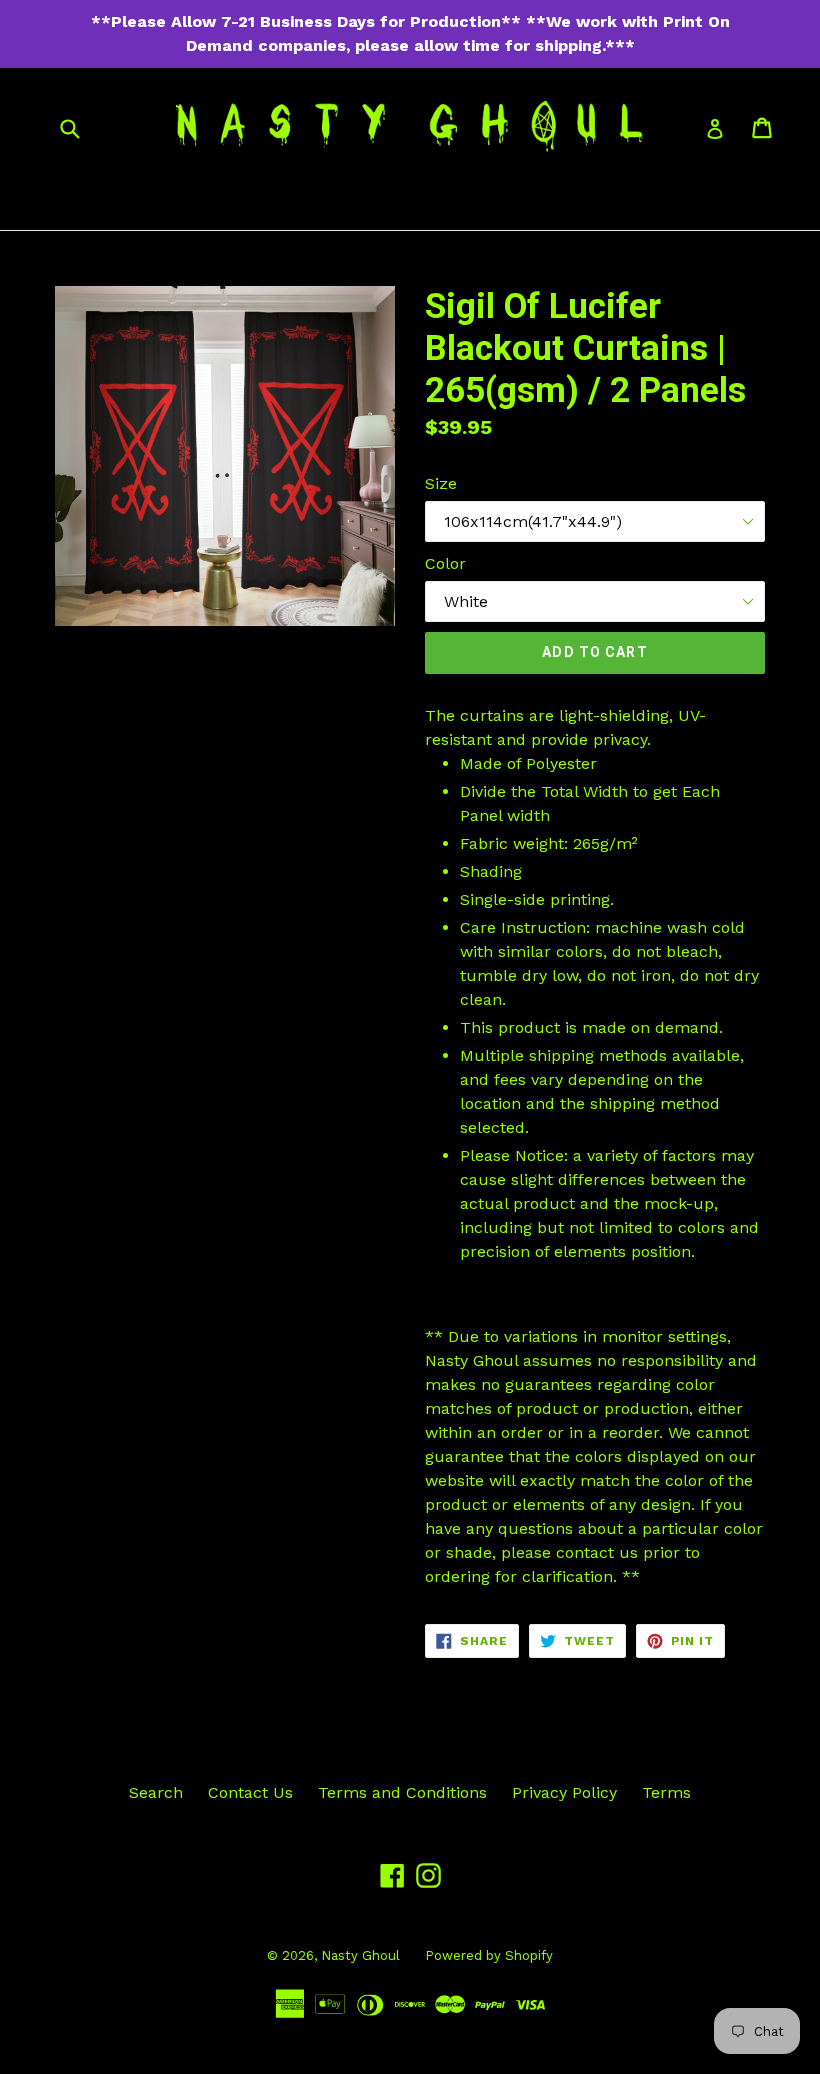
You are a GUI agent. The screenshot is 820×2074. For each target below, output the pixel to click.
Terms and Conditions (402, 1792)
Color (445, 563)
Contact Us (250, 1792)
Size (441, 483)
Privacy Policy (564, 1792)
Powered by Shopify (489, 1955)
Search (156, 1792)
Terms (666, 1792)
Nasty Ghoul (360, 1955)
